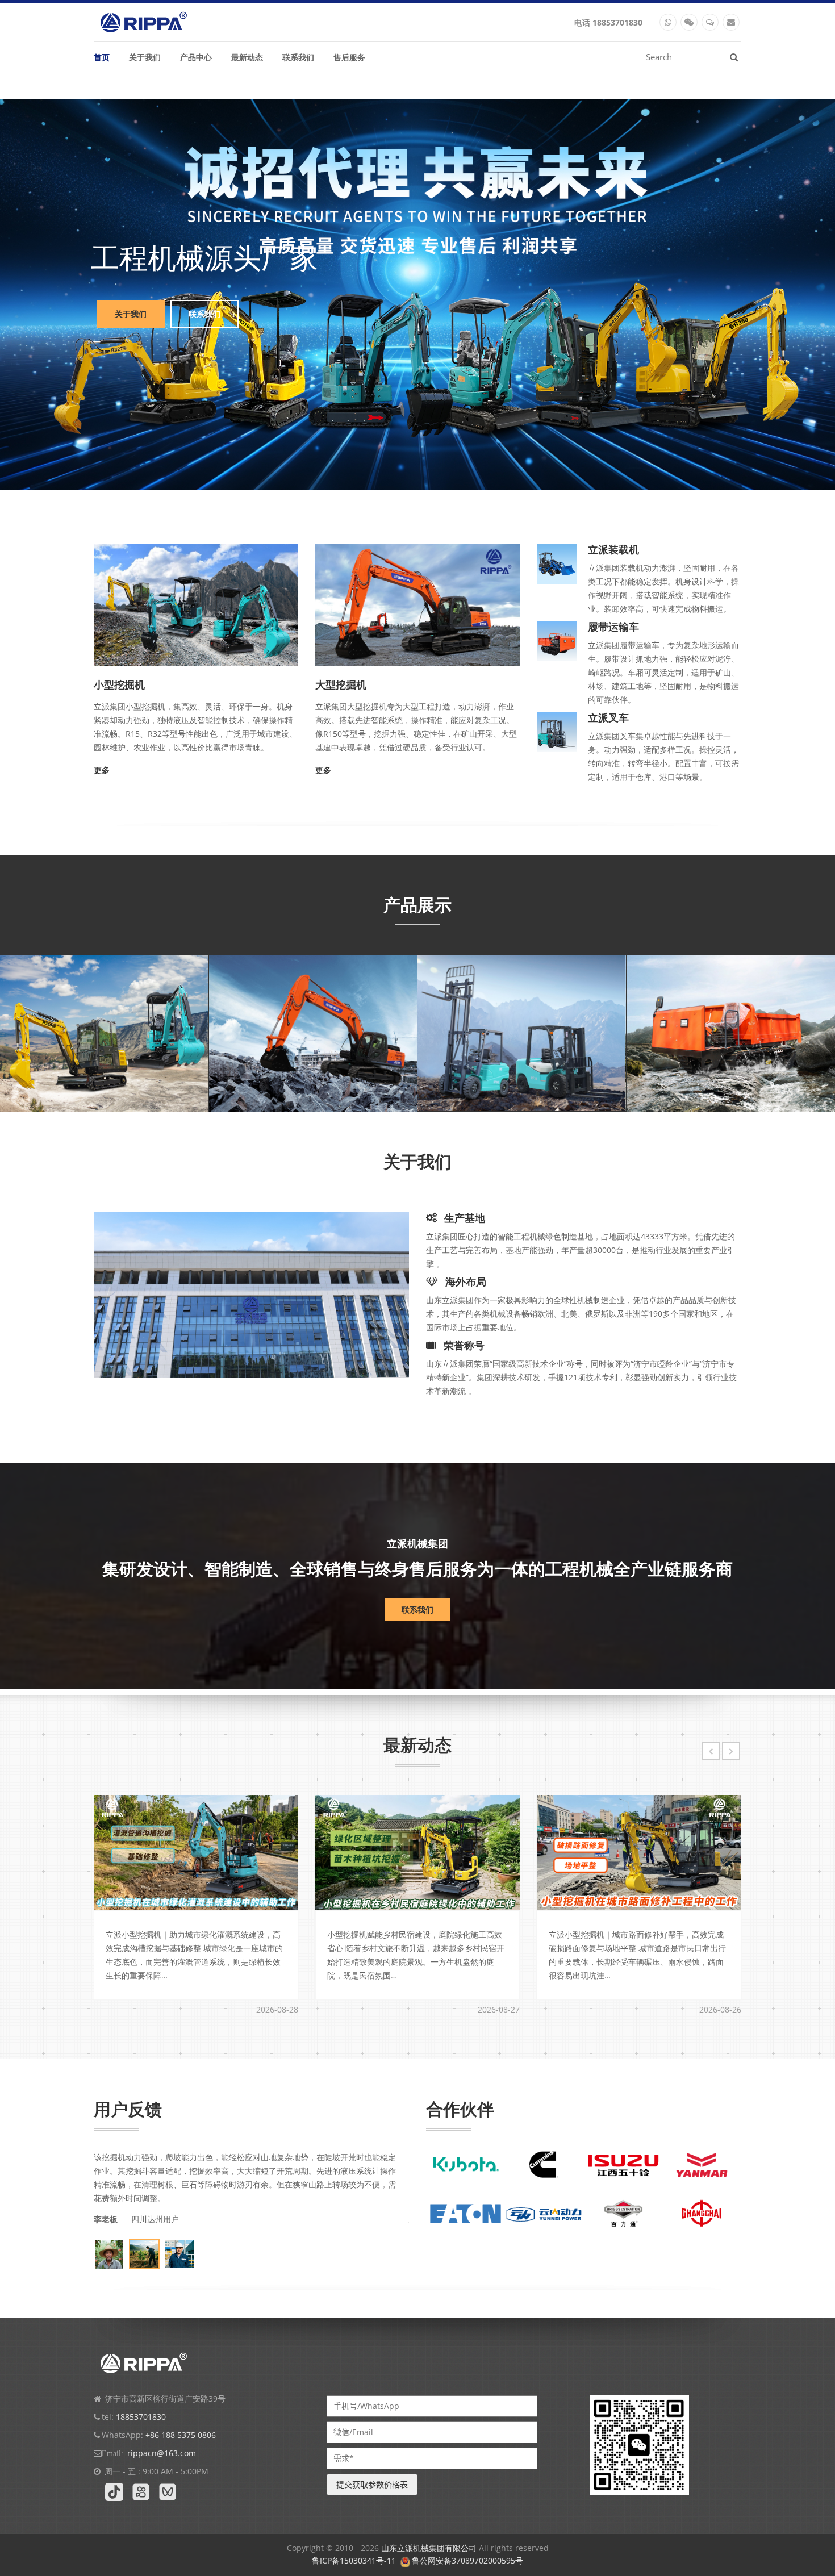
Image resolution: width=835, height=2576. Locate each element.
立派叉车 (455, 1084)
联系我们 (298, 57)
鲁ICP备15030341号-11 (354, 2560)
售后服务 (349, 57)
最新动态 (247, 57)
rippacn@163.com (162, 2453)
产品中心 (196, 57)
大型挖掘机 (252, 1085)
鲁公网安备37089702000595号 (467, 2560)
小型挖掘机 (43, 1085)
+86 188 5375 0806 (181, 2435)
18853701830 (617, 22)
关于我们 (145, 57)
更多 (102, 770)
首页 (102, 57)
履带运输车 (669, 1085)
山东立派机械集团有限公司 (429, 2548)
